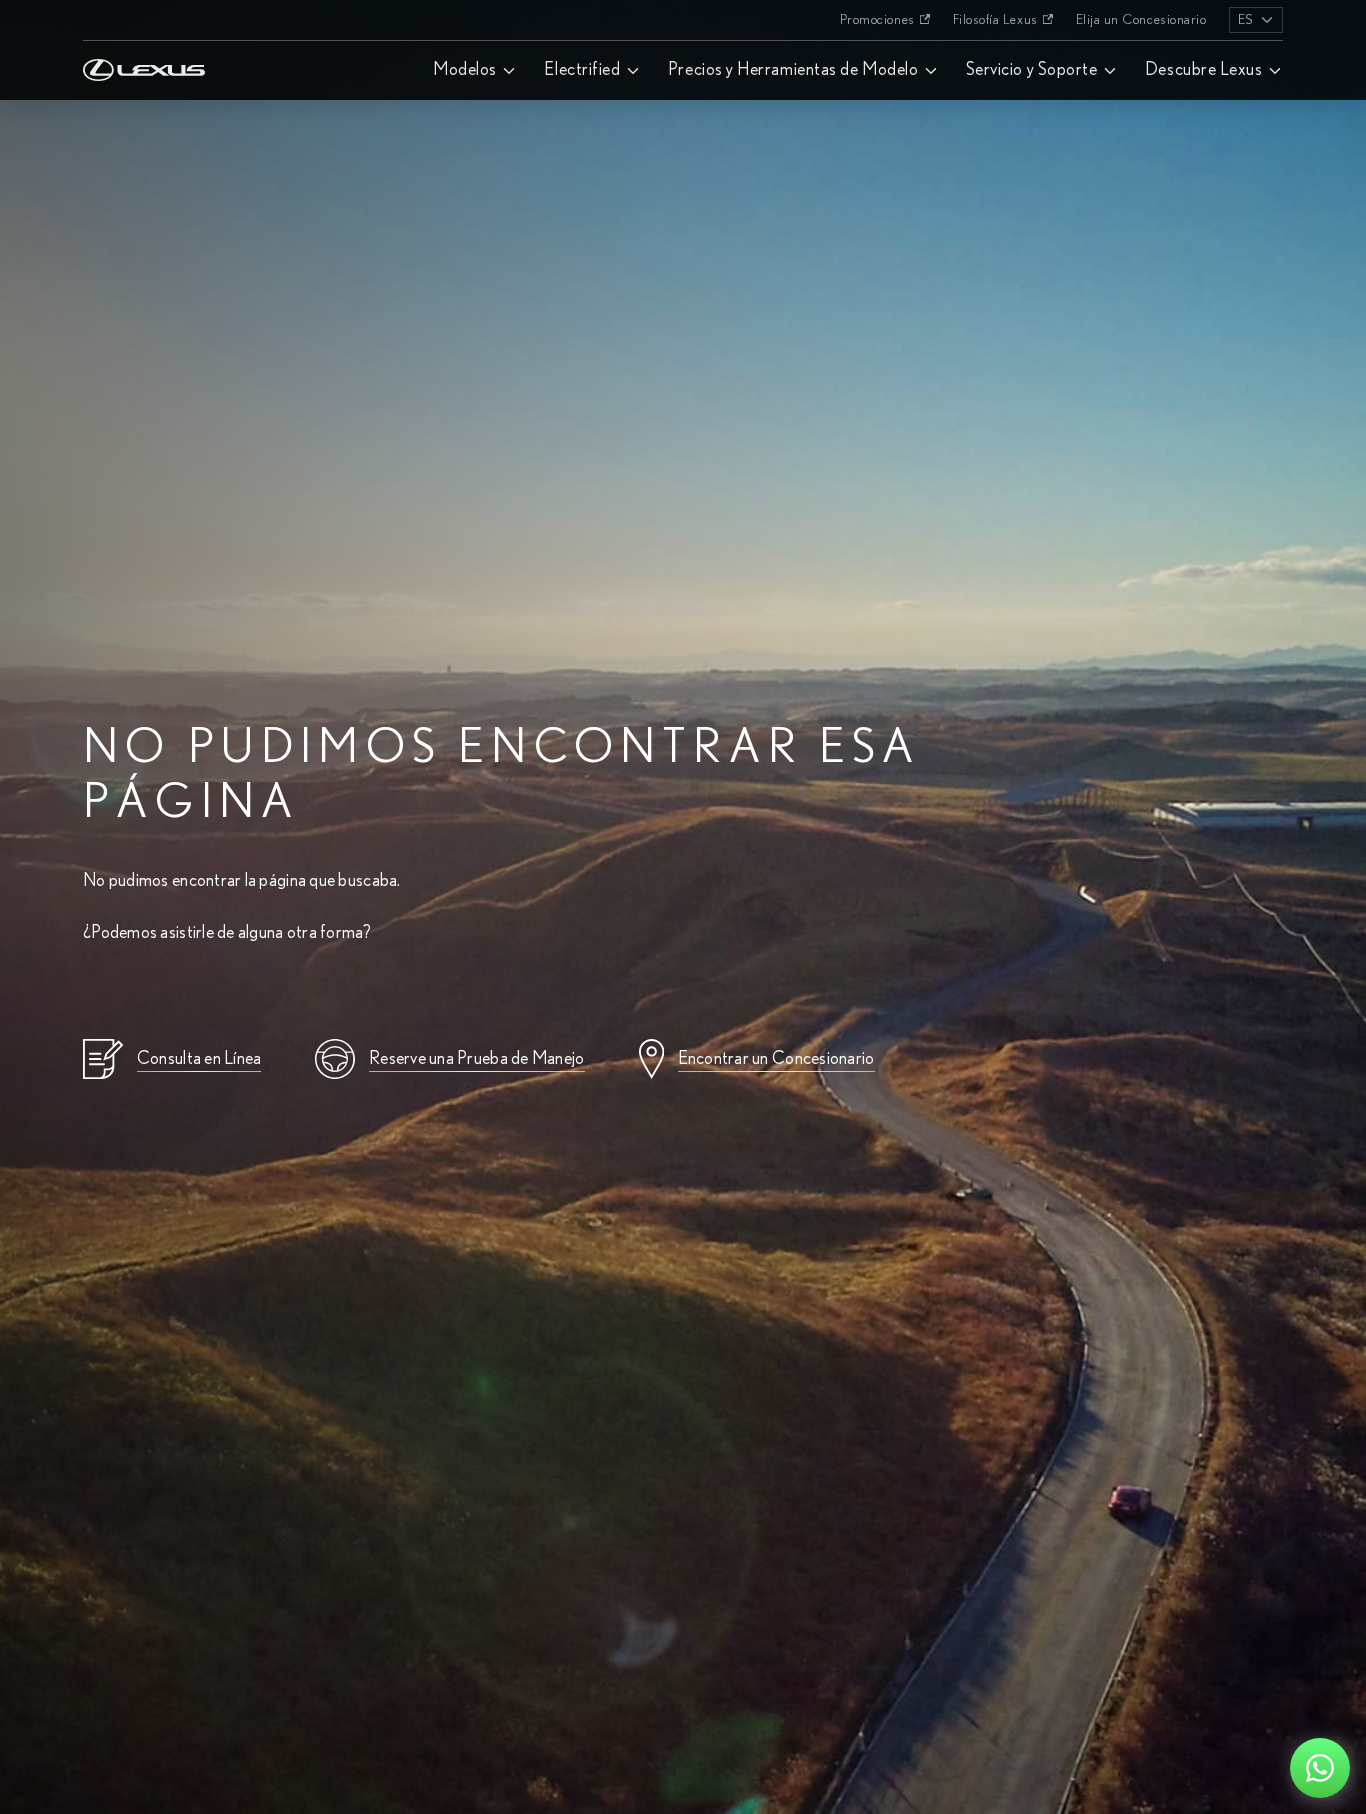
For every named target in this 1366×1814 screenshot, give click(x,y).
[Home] (144, 20)
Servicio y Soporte (1032, 70)
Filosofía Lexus (995, 20)
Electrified (582, 70)
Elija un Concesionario (1141, 20)
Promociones (877, 20)
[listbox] (1256, 20)
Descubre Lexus (1204, 70)
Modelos (465, 70)
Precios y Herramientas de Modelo (793, 70)
